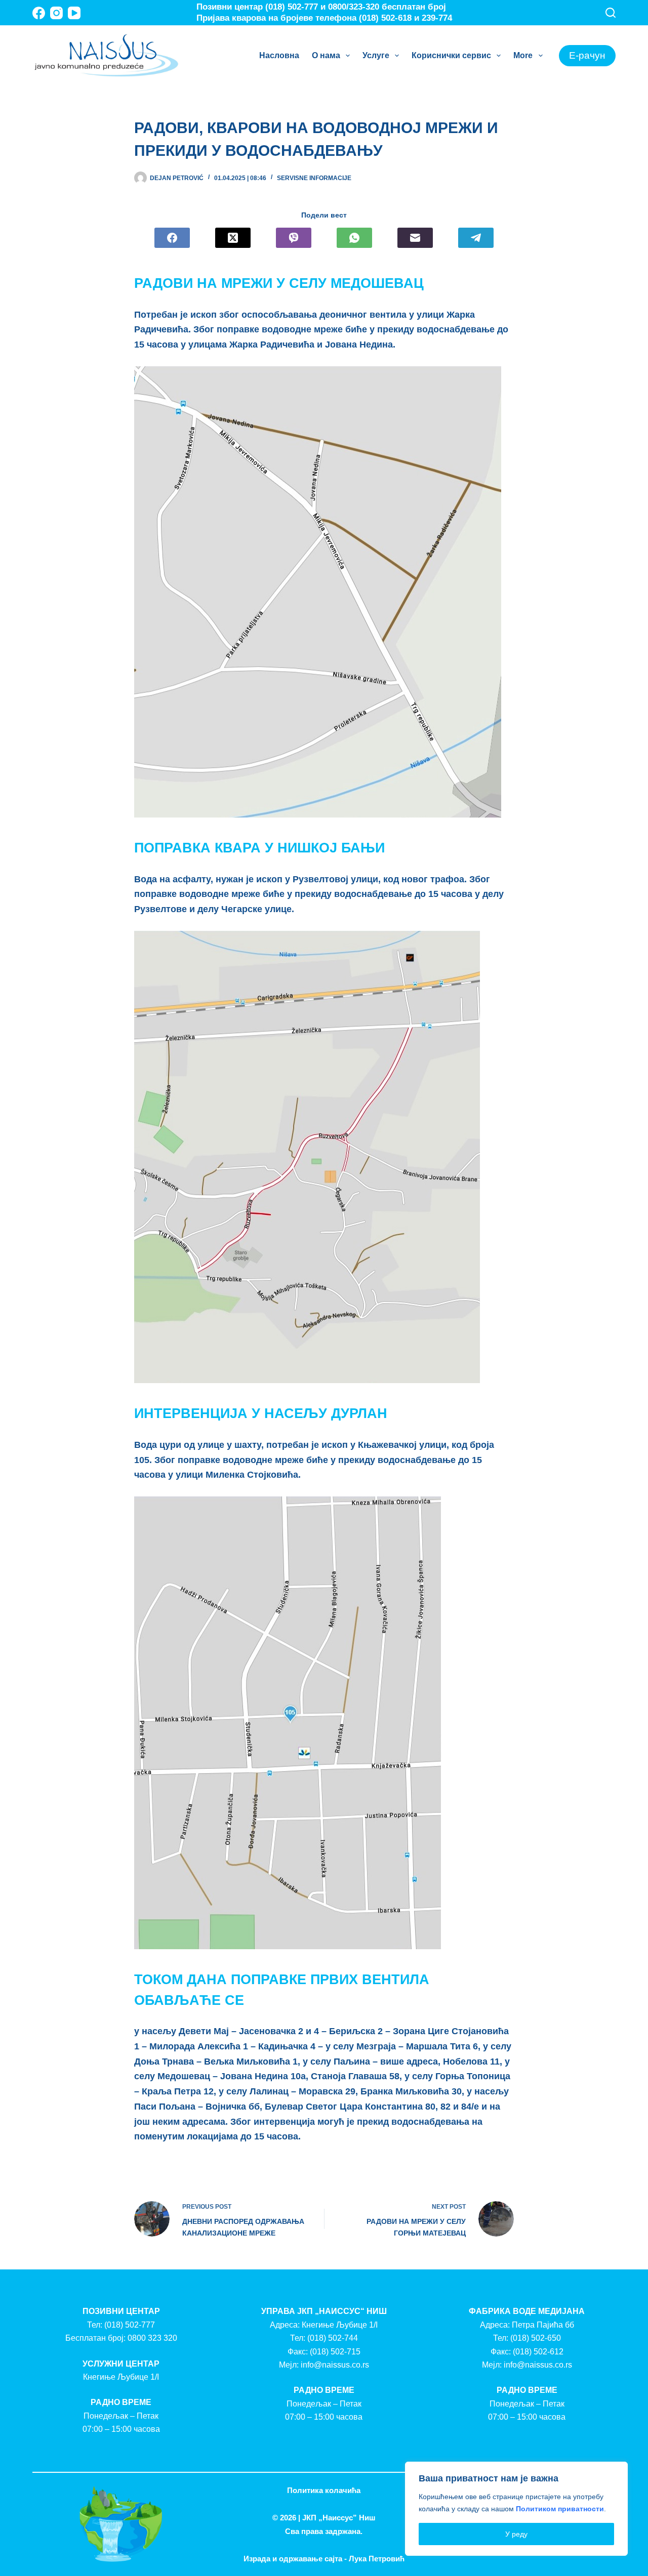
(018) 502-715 (335, 2352)
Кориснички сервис (451, 55)
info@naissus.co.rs (335, 2365)
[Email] (415, 238)
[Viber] (294, 238)
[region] (516, 2509)
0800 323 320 (152, 2338)
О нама (326, 55)
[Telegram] (476, 238)
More (523, 55)
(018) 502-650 (536, 2338)
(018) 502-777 (130, 2325)
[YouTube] (74, 13)
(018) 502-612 (538, 2352)
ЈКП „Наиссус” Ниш (339, 2518)
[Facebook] (39, 13)
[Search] (611, 13)
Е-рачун (587, 55)
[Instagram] (56, 13)
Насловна (279, 55)
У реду (516, 2534)
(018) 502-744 (333, 2338)
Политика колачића (324, 2490)
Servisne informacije (314, 178)
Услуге (376, 55)
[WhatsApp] (354, 238)
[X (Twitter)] (233, 238)
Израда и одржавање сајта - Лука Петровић (324, 2559)
